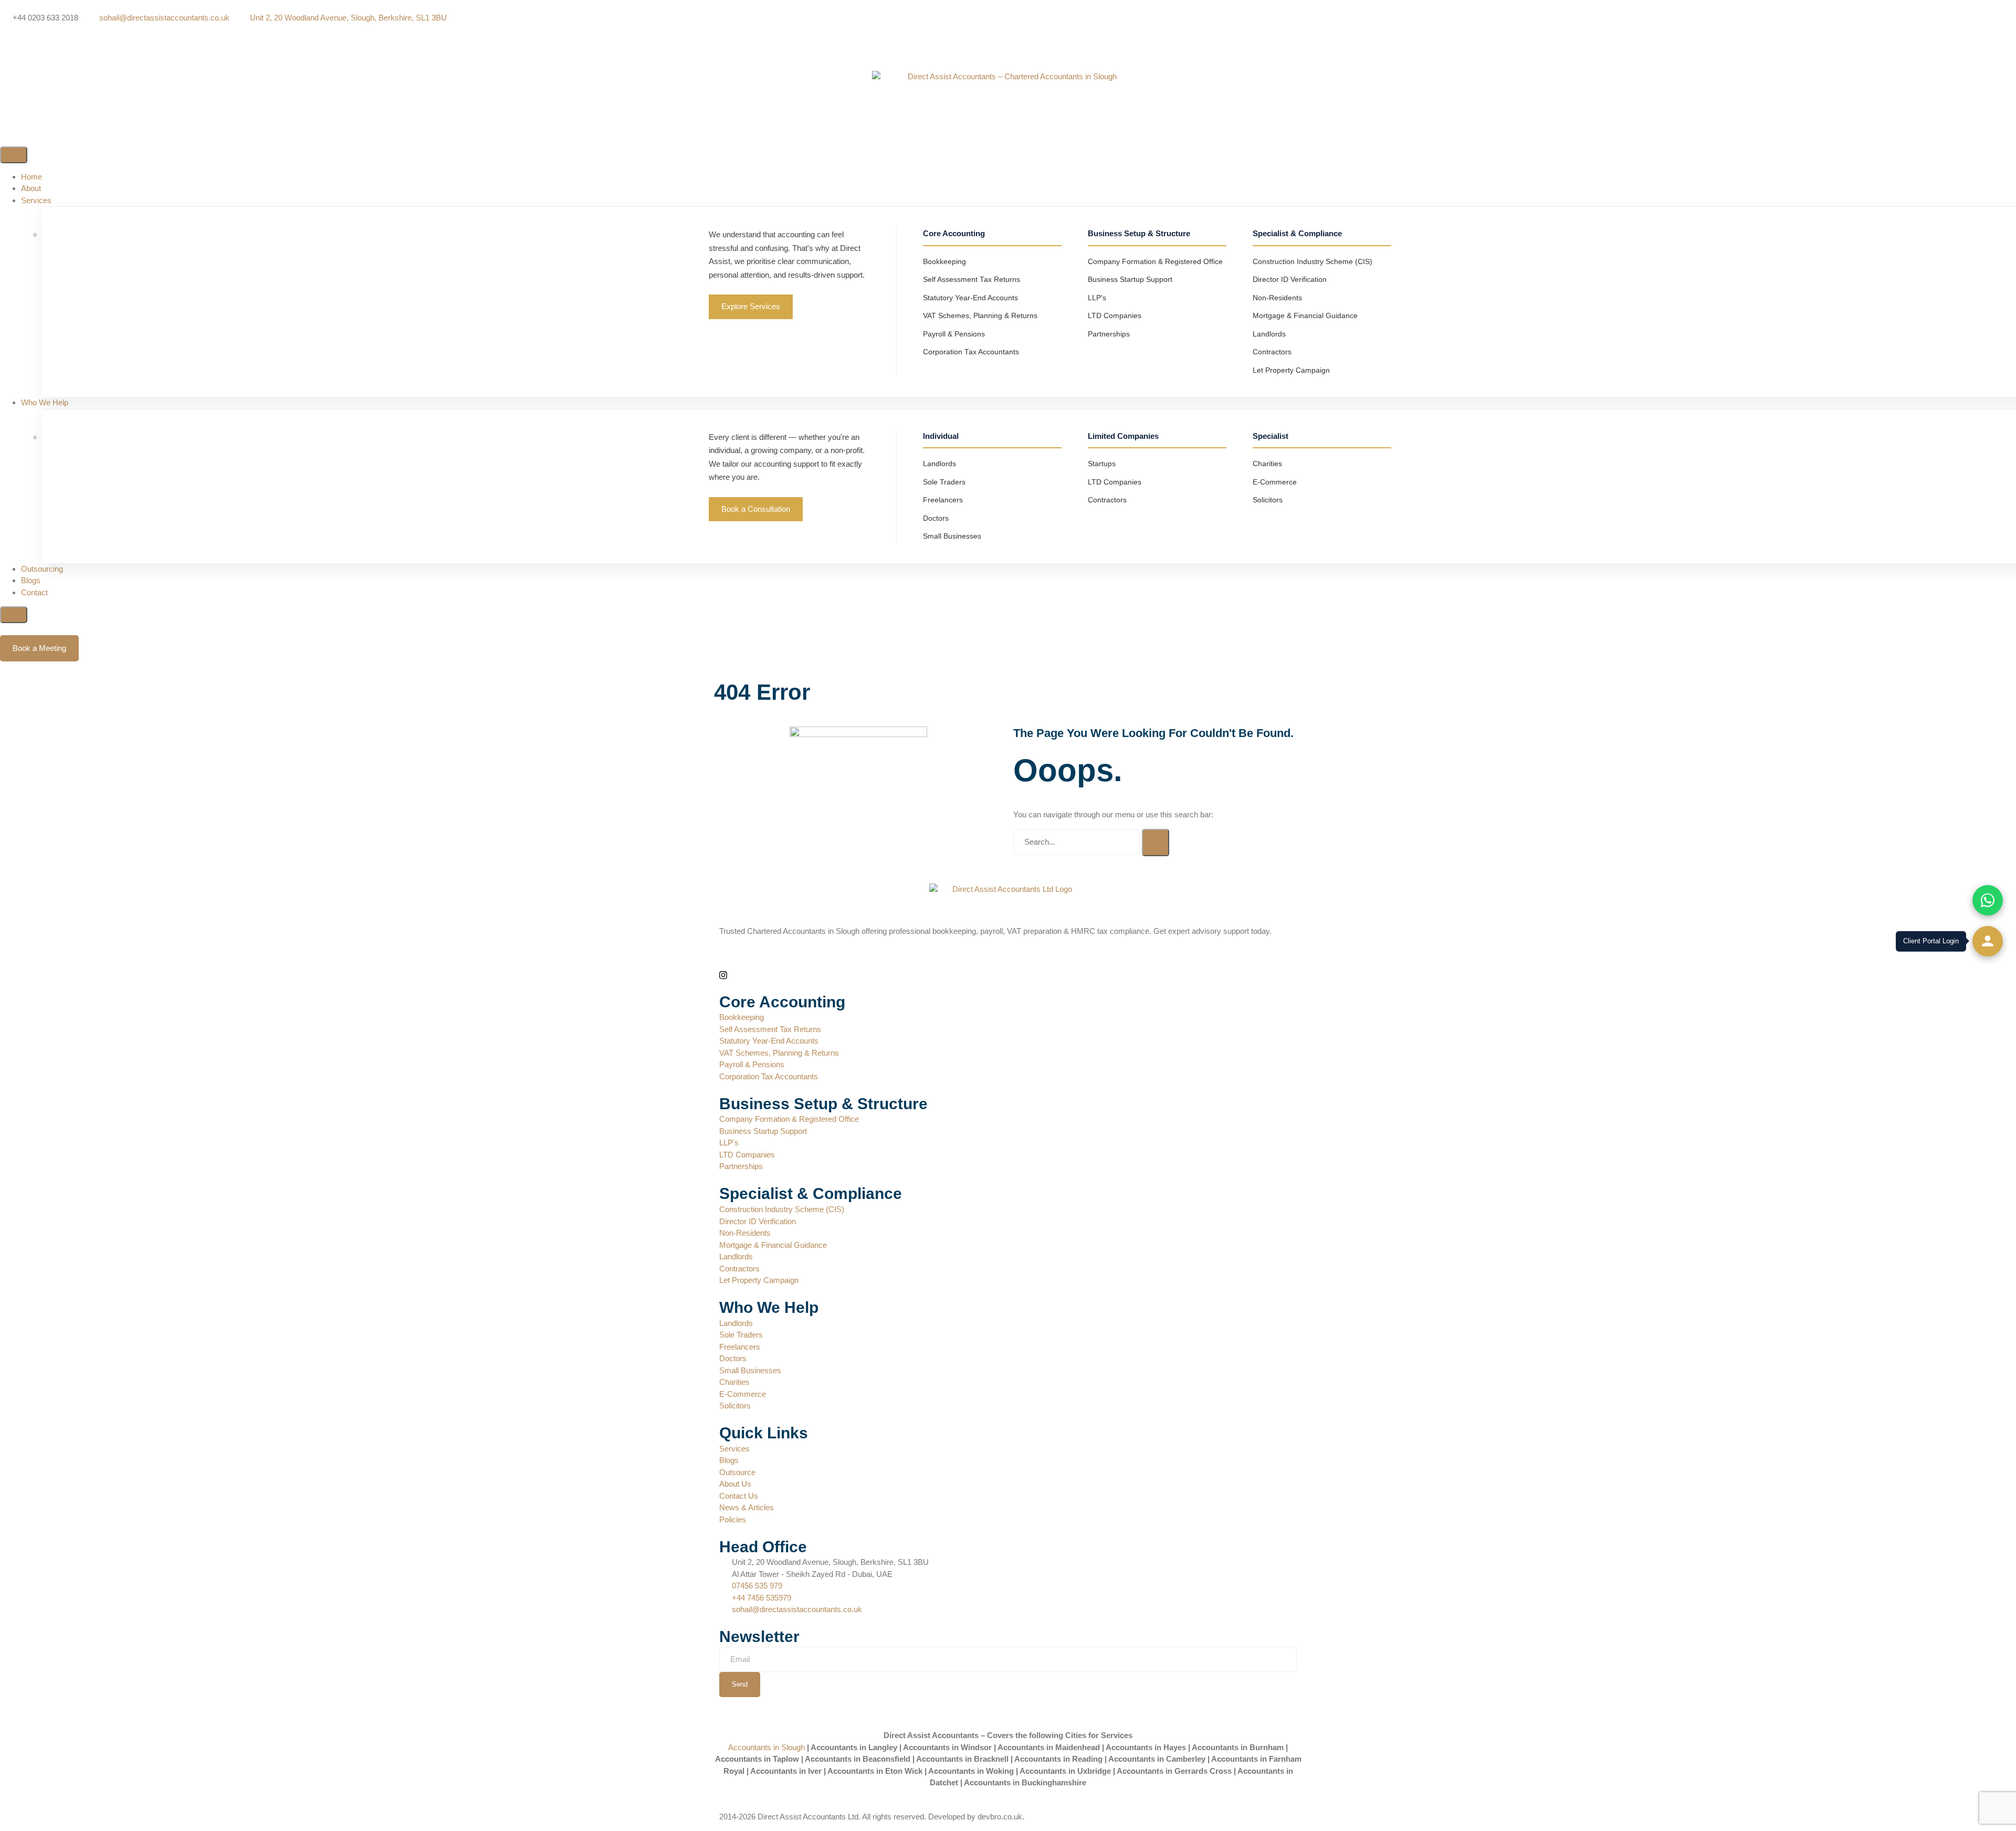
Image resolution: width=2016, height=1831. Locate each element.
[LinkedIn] (1008, 42)
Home (31, 177)
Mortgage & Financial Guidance (1305, 316)
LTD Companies (1115, 316)
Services (36, 200)
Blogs (31, 580)
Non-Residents (1277, 298)
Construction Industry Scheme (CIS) (1312, 262)
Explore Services (751, 306)
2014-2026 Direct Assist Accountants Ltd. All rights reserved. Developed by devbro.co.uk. (872, 1817)
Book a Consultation (756, 509)
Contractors (1272, 352)
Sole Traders (944, 482)
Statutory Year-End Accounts (970, 298)
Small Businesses (952, 536)
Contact (34, 592)
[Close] (14, 615)
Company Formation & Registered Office (1155, 262)
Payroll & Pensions (954, 334)
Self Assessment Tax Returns (972, 280)
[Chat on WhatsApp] (1988, 900)
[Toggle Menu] (14, 155)
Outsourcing (42, 569)
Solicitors (1268, 500)
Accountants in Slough (766, 1747)
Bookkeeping (944, 262)
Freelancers (943, 500)
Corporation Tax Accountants (971, 352)
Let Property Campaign (1291, 370)
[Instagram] (1008, 53)
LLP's (1097, 298)
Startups (1102, 464)
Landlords (1269, 334)
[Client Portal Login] (1988, 941)
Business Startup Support (1130, 280)
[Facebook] (1008, 30)
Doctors (936, 518)
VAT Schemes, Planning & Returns (980, 316)
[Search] (1156, 843)
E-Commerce (1275, 482)
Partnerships (1109, 334)
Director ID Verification (1290, 280)
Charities (1267, 464)
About (31, 188)
